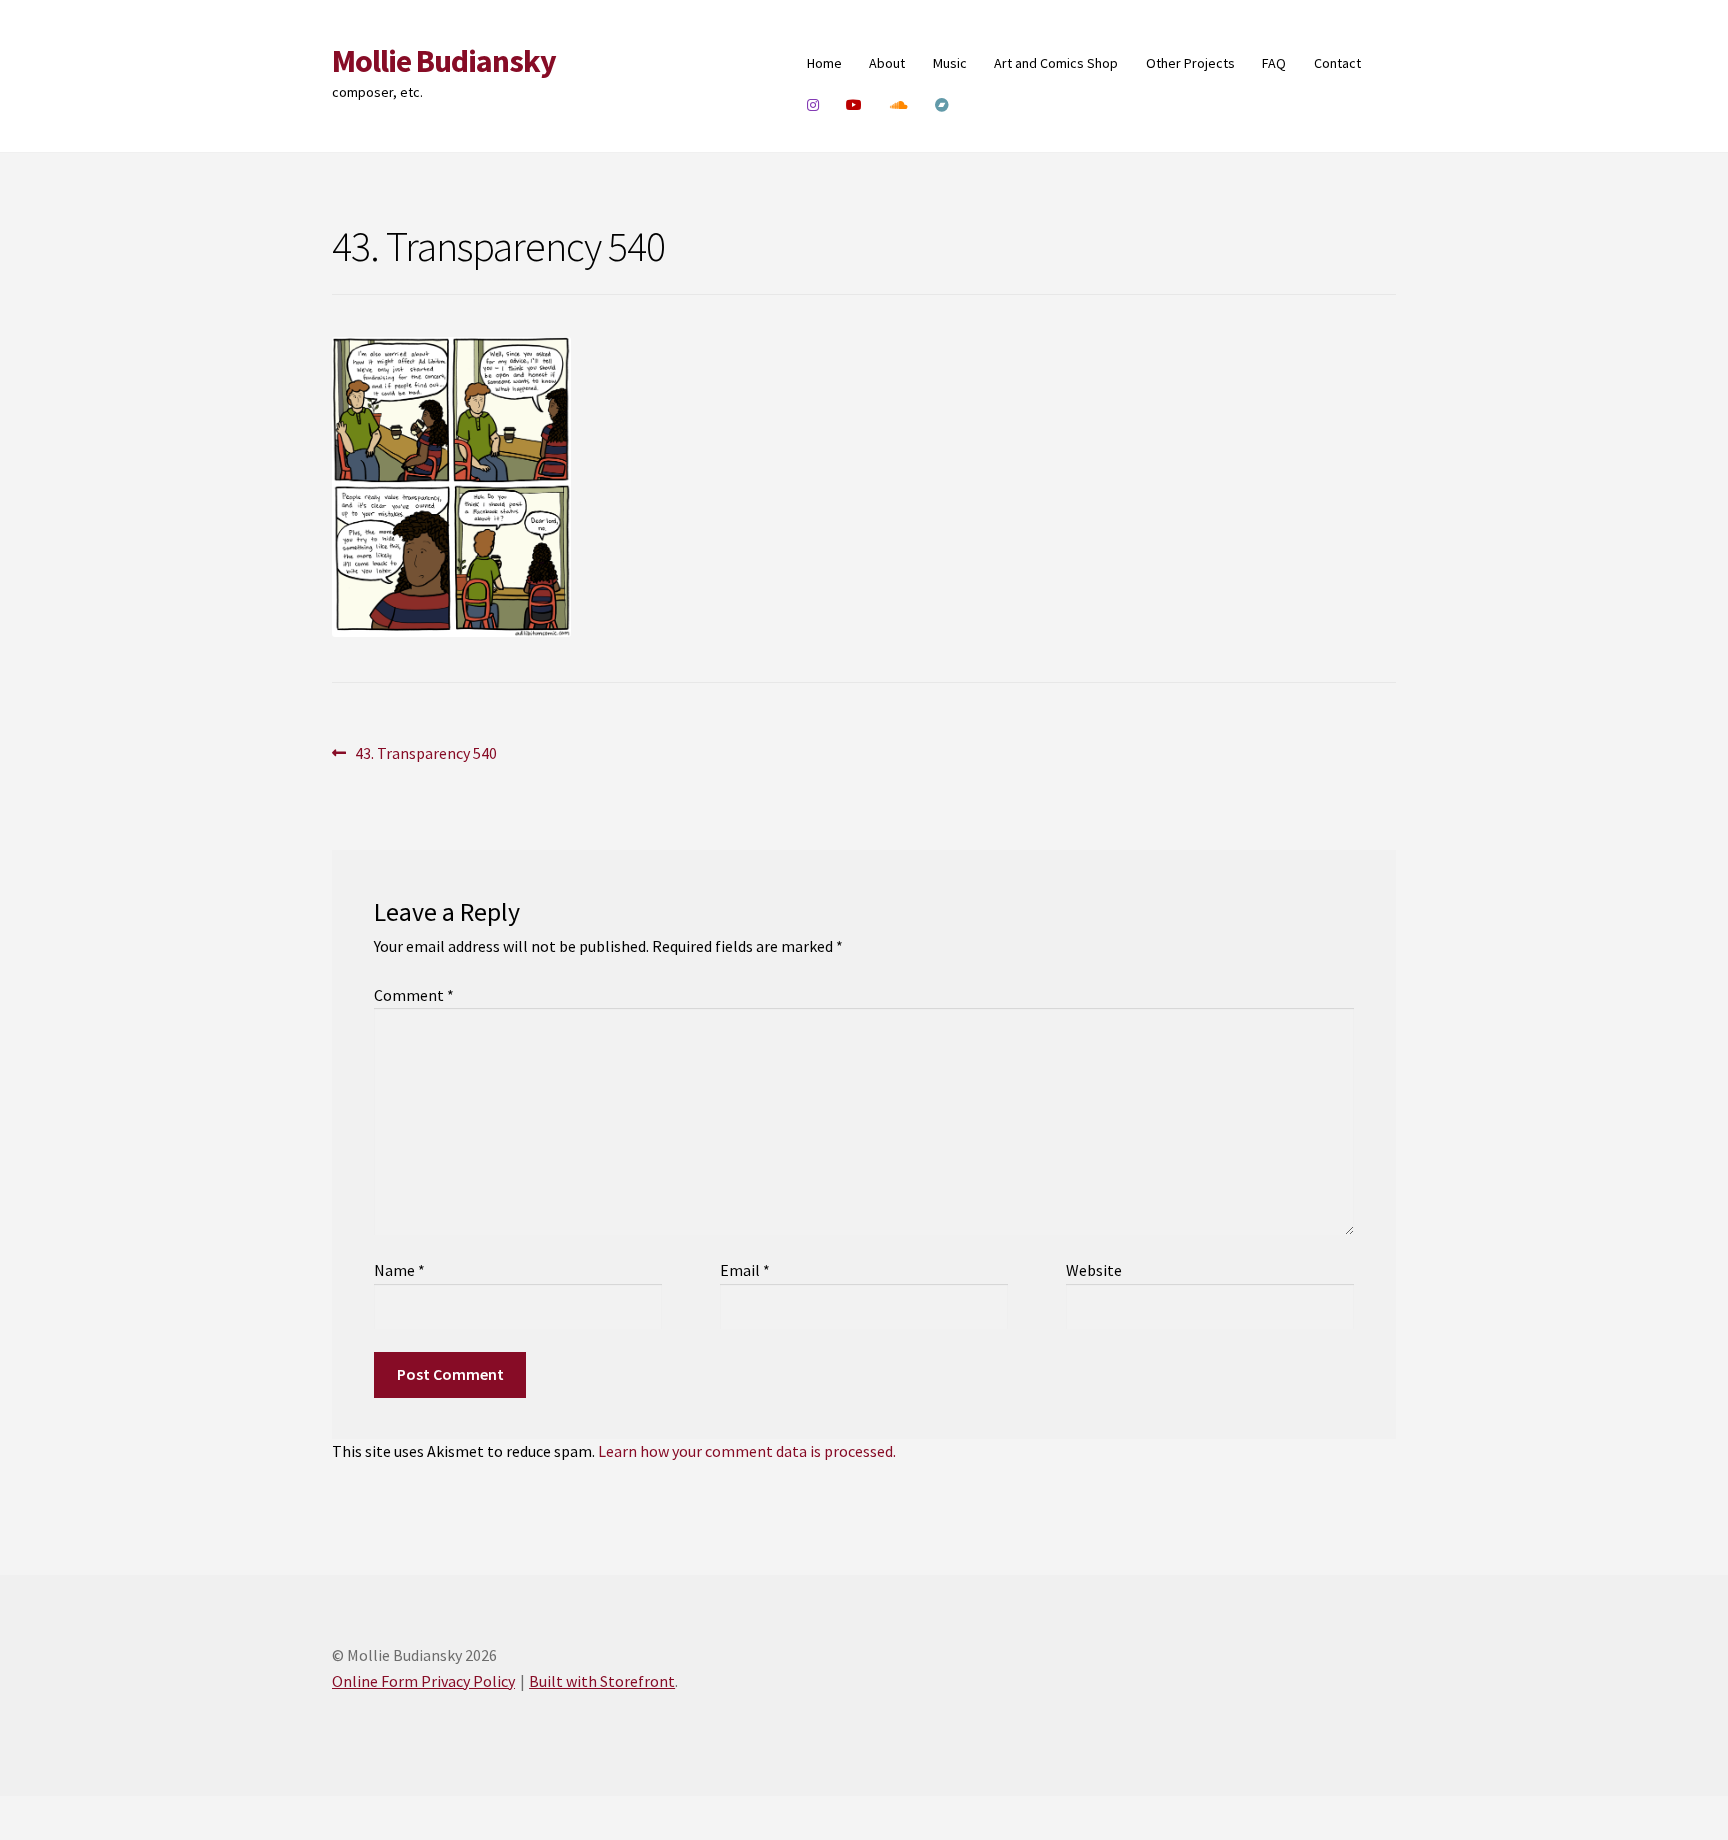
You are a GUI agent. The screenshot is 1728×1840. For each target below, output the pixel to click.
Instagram (813, 105)
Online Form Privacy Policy (423, 1681)
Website (1094, 1270)
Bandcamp (942, 105)
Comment (414, 995)
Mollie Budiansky (444, 61)
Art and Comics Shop (1056, 63)
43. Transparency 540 (425, 754)
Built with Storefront (602, 1681)
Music (950, 63)
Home (824, 63)
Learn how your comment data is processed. (747, 1451)
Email (745, 1270)
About (887, 63)
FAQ (1274, 63)
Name (399, 1270)
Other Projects (1190, 63)
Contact (1337, 63)
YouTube (854, 105)
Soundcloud (899, 105)
